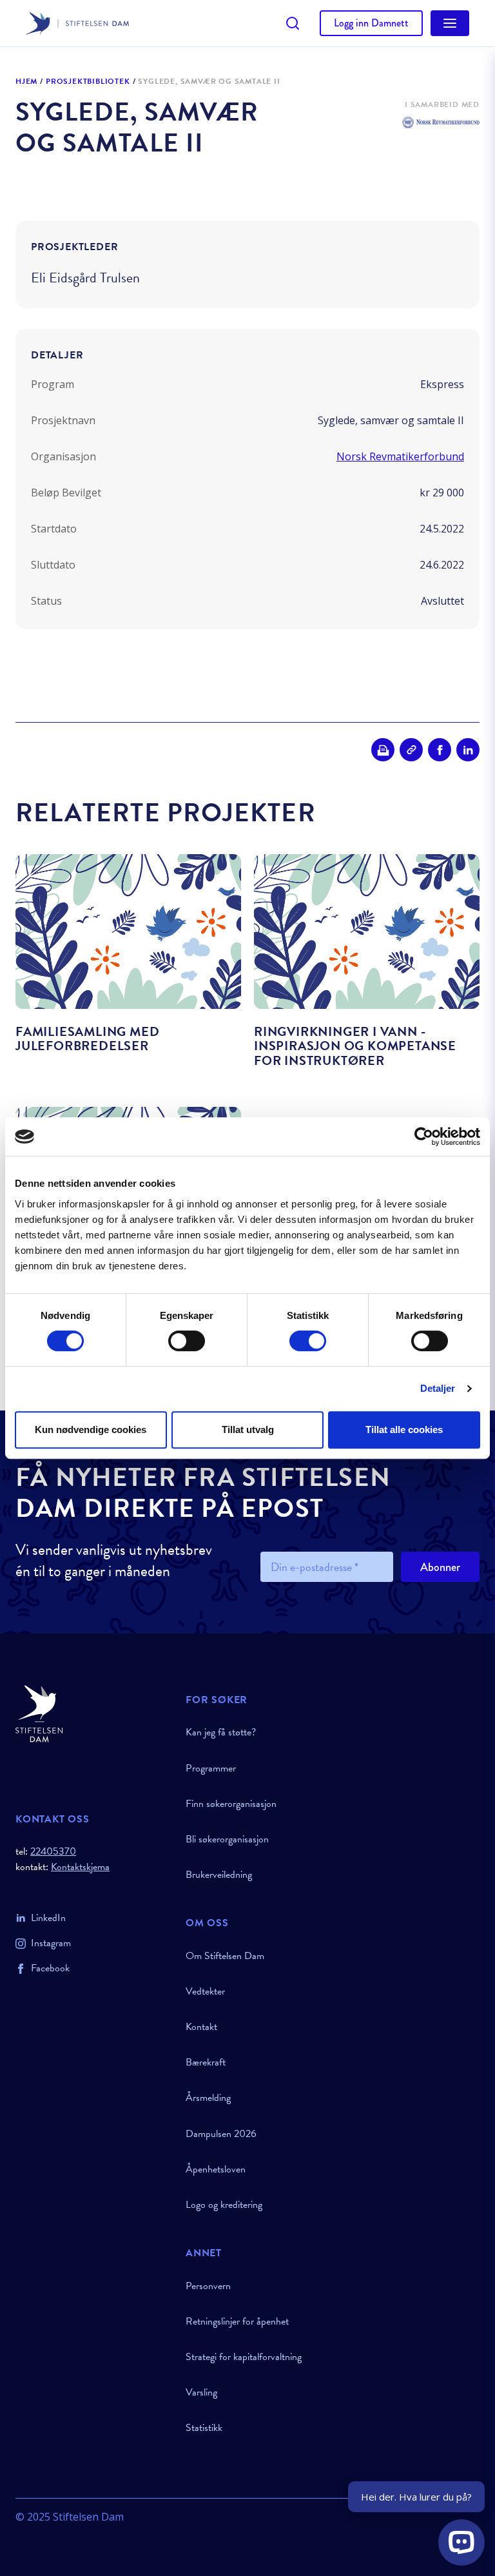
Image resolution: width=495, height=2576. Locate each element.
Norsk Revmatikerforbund (400, 456)
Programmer (211, 1768)
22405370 (53, 1851)
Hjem (26, 82)
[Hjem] (93, 1714)
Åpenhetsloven (216, 2169)
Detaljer (438, 1388)
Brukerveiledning (219, 1875)
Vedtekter (205, 1991)
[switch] (187, 1341)
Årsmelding (208, 2098)
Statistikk (204, 2428)
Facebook (50, 1968)
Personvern (208, 2286)
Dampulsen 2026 (221, 2134)
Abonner (440, 1567)
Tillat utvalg (248, 1429)
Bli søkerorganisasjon (227, 1839)
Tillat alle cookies (404, 1429)
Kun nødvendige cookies (91, 1429)
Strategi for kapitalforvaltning (244, 2357)
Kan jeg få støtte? (221, 1732)
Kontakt (201, 2027)
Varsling (201, 2392)
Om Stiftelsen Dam (225, 1956)
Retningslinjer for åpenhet (237, 2321)
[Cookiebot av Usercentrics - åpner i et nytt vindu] (424, 1137)
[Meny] (450, 23)
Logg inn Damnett (371, 23)
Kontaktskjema (80, 1867)
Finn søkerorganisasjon (231, 1804)
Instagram (51, 1943)
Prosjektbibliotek (88, 82)
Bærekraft (206, 2062)
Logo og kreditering (224, 2205)
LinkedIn (48, 1918)
